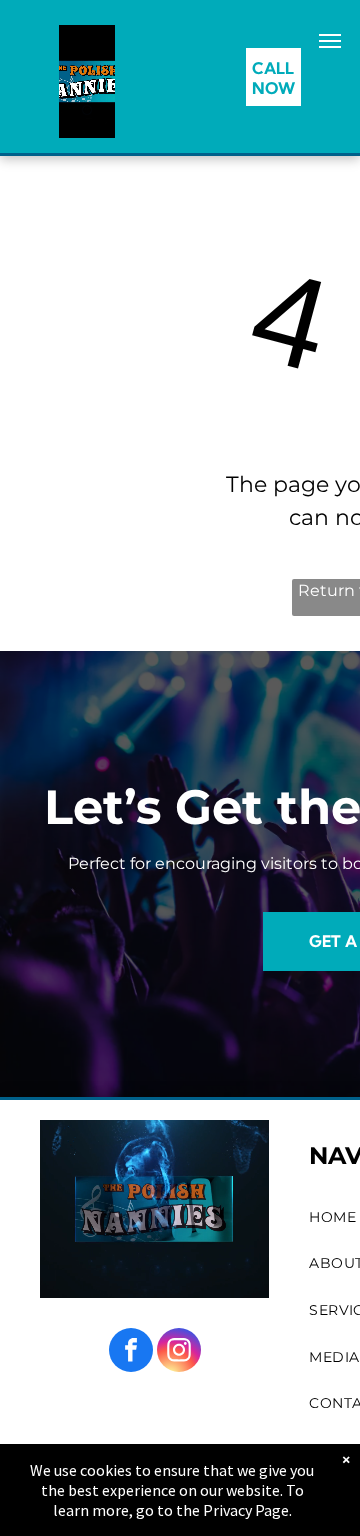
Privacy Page (246, 1510)
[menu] (330, 41)
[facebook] (131, 1352)
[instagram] (179, 1352)
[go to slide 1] (87, 110)
